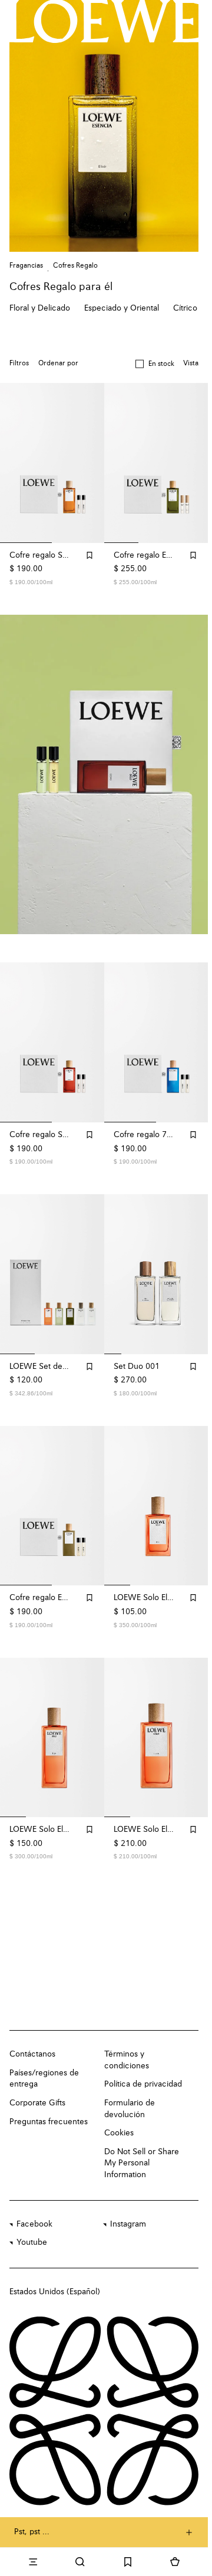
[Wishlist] (128, 2562)
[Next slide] (187, 772)
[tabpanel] (106, 772)
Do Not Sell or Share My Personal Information (142, 2150)
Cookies (119, 2120)
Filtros (19, 364)
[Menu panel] (33, 2562)
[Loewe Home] (104, 21)
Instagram (128, 2211)
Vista (191, 364)
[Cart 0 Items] (175, 2562)
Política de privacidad (143, 2071)
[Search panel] (80, 2562)
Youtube (32, 2230)
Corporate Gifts (37, 2090)
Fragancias (26, 266)
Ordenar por (58, 364)
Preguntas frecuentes (49, 2108)
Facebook (34, 2211)
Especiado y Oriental (122, 308)
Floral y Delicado (40, 308)
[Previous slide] (21, 772)
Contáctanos (32, 2041)
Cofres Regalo (75, 266)
